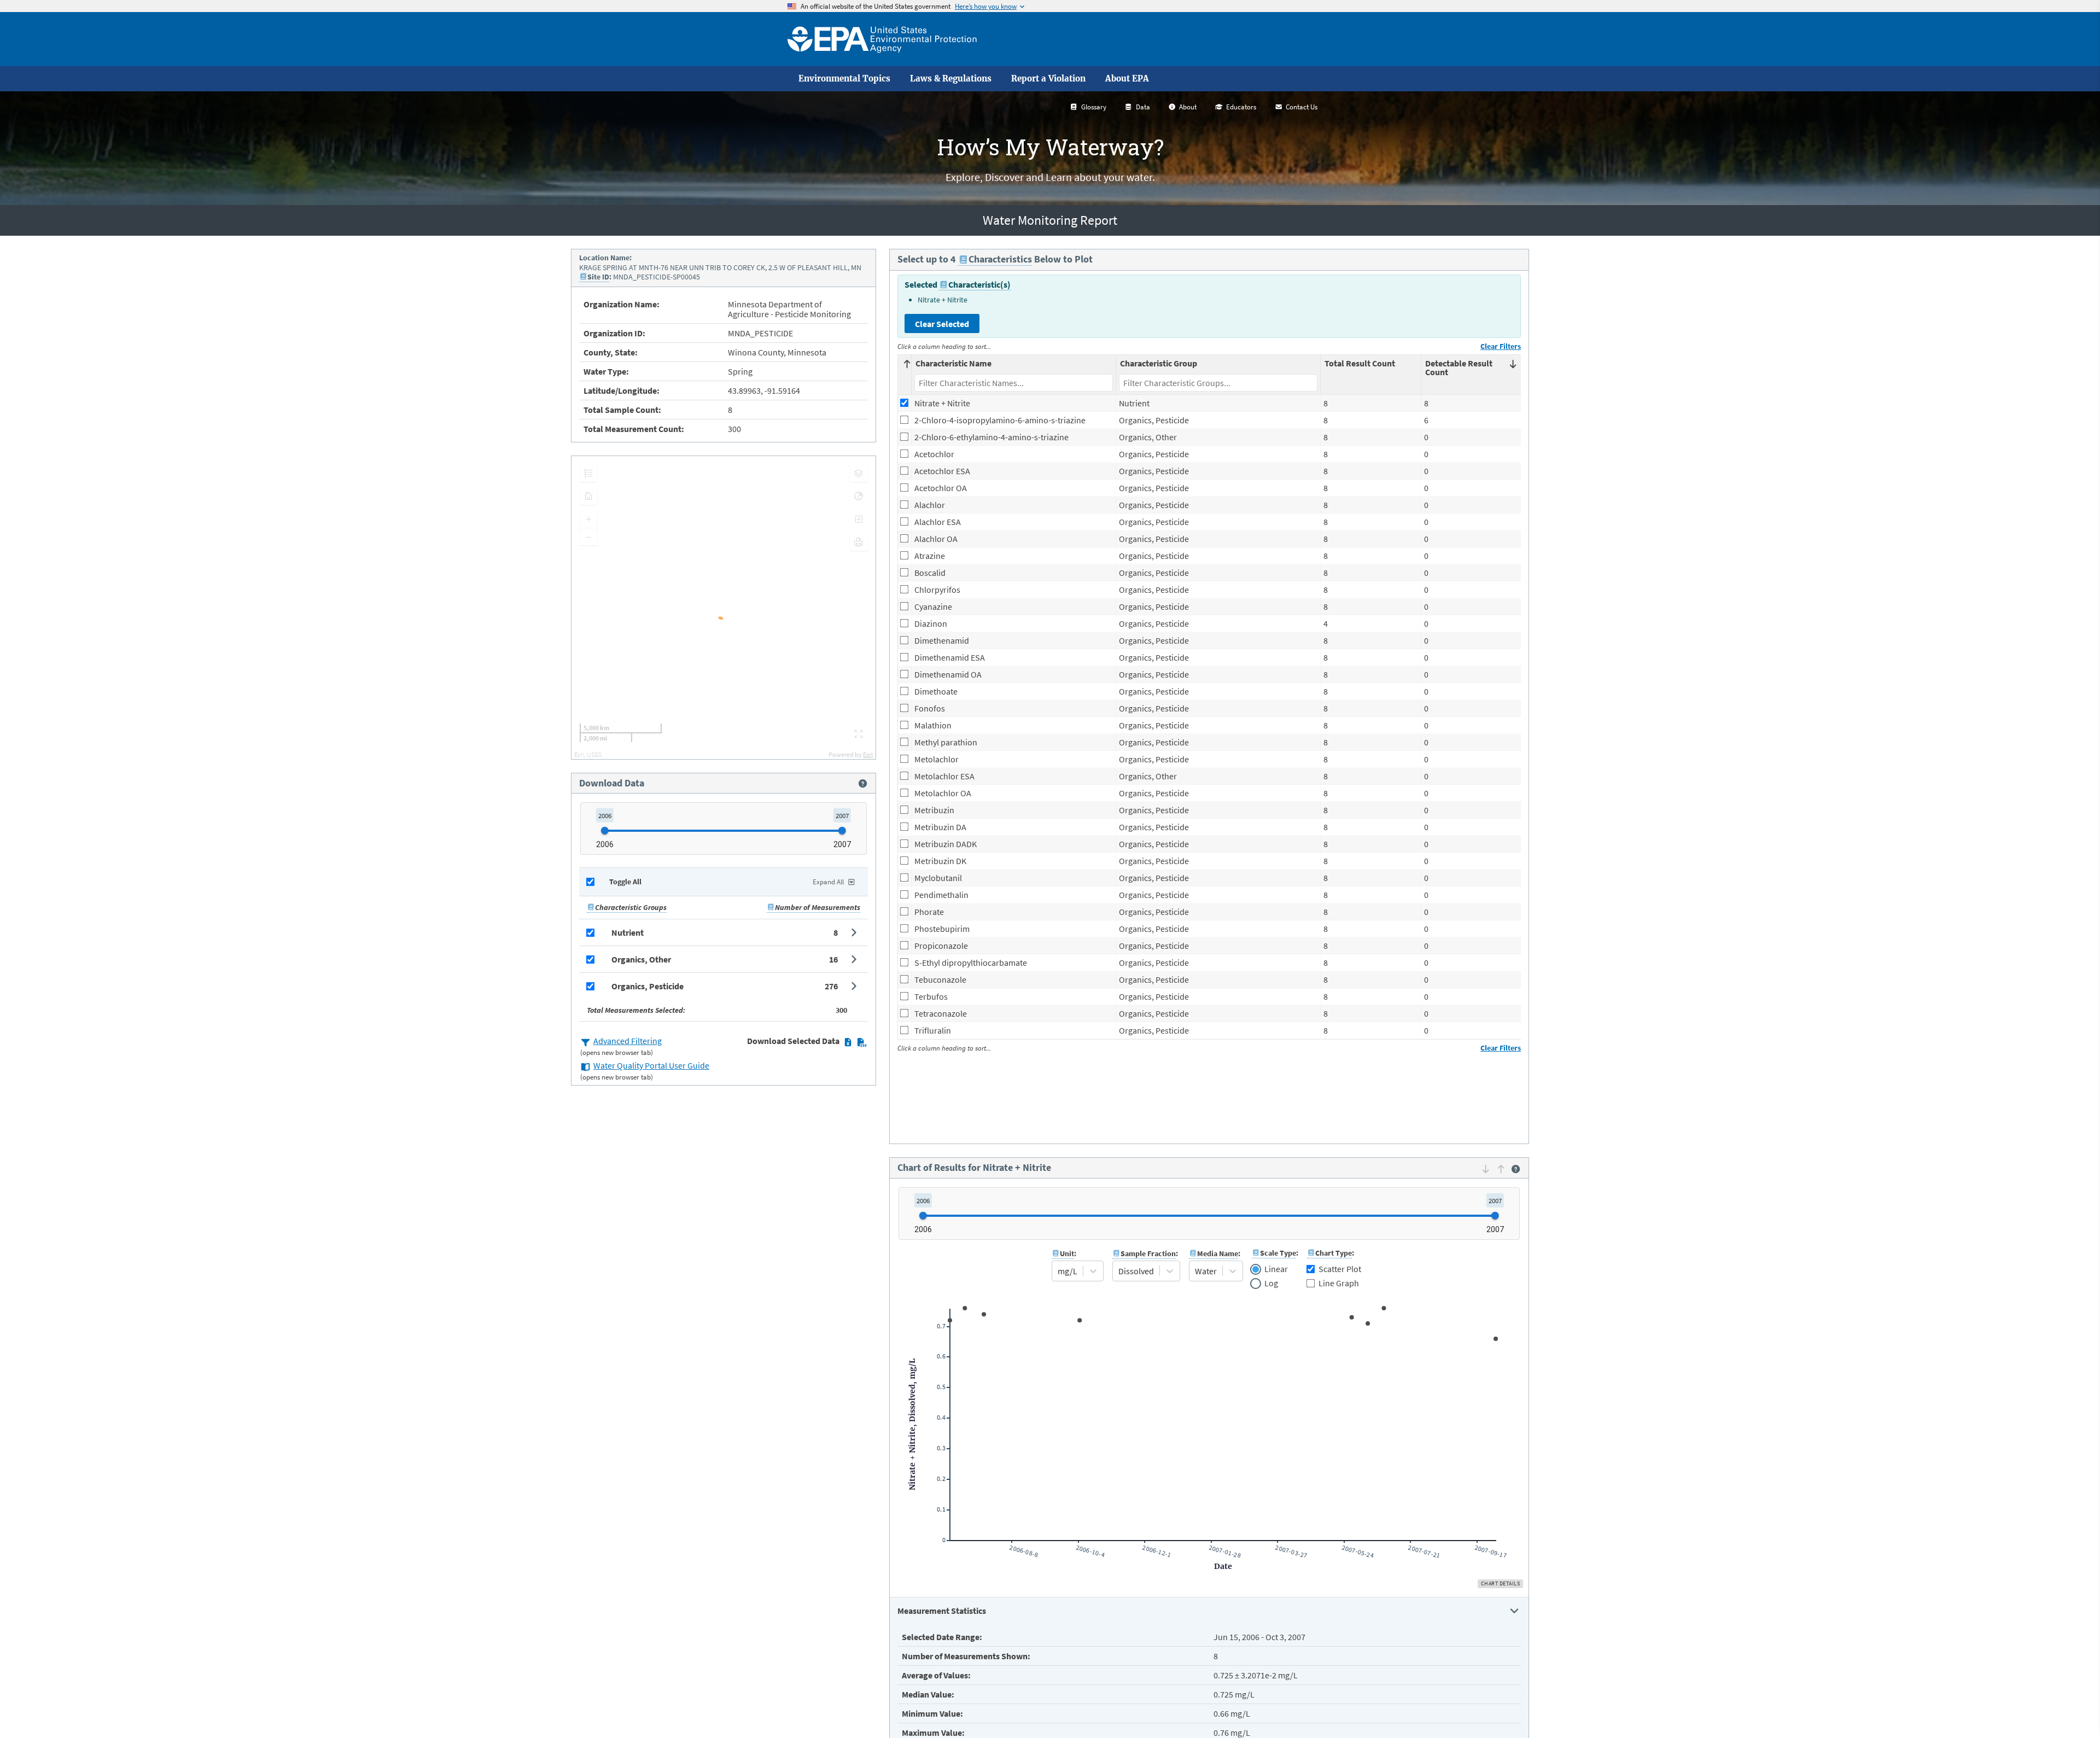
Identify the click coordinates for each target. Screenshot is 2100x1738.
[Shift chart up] (1501, 1169)
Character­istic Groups (631, 907)
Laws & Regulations (951, 79)
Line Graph (1339, 1283)
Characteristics (1000, 259)
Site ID (598, 277)
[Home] (882, 39)
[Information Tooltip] (863, 783)
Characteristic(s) (979, 284)
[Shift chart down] (1486, 1169)
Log (1271, 1284)
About (1188, 107)
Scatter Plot (1340, 1269)
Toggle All (625, 882)
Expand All (828, 882)
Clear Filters (1501, 346)
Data (1143, 107)
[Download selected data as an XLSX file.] (848, 1042)
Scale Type (1278, 1253)
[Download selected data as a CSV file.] (862, 1042)
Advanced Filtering (628, 1041)
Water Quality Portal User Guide (651, 1065)
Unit (1067, 1253)
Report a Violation (1048, 79)
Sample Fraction (1148, 1253)
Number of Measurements (818, 907)
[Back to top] (2070, 1708)
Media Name (1218, 1253)
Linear (1276, 1269)
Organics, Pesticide (647, 986)
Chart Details (1501, 1584)
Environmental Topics (844, 79)
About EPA (1127, 79)
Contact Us (1302, 107)
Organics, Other (641, 959)
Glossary (1094, 107)
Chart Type (1334, 1253)
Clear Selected (942, 324)
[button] (724, 932)
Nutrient (628, 932)
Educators (1241, 107)
